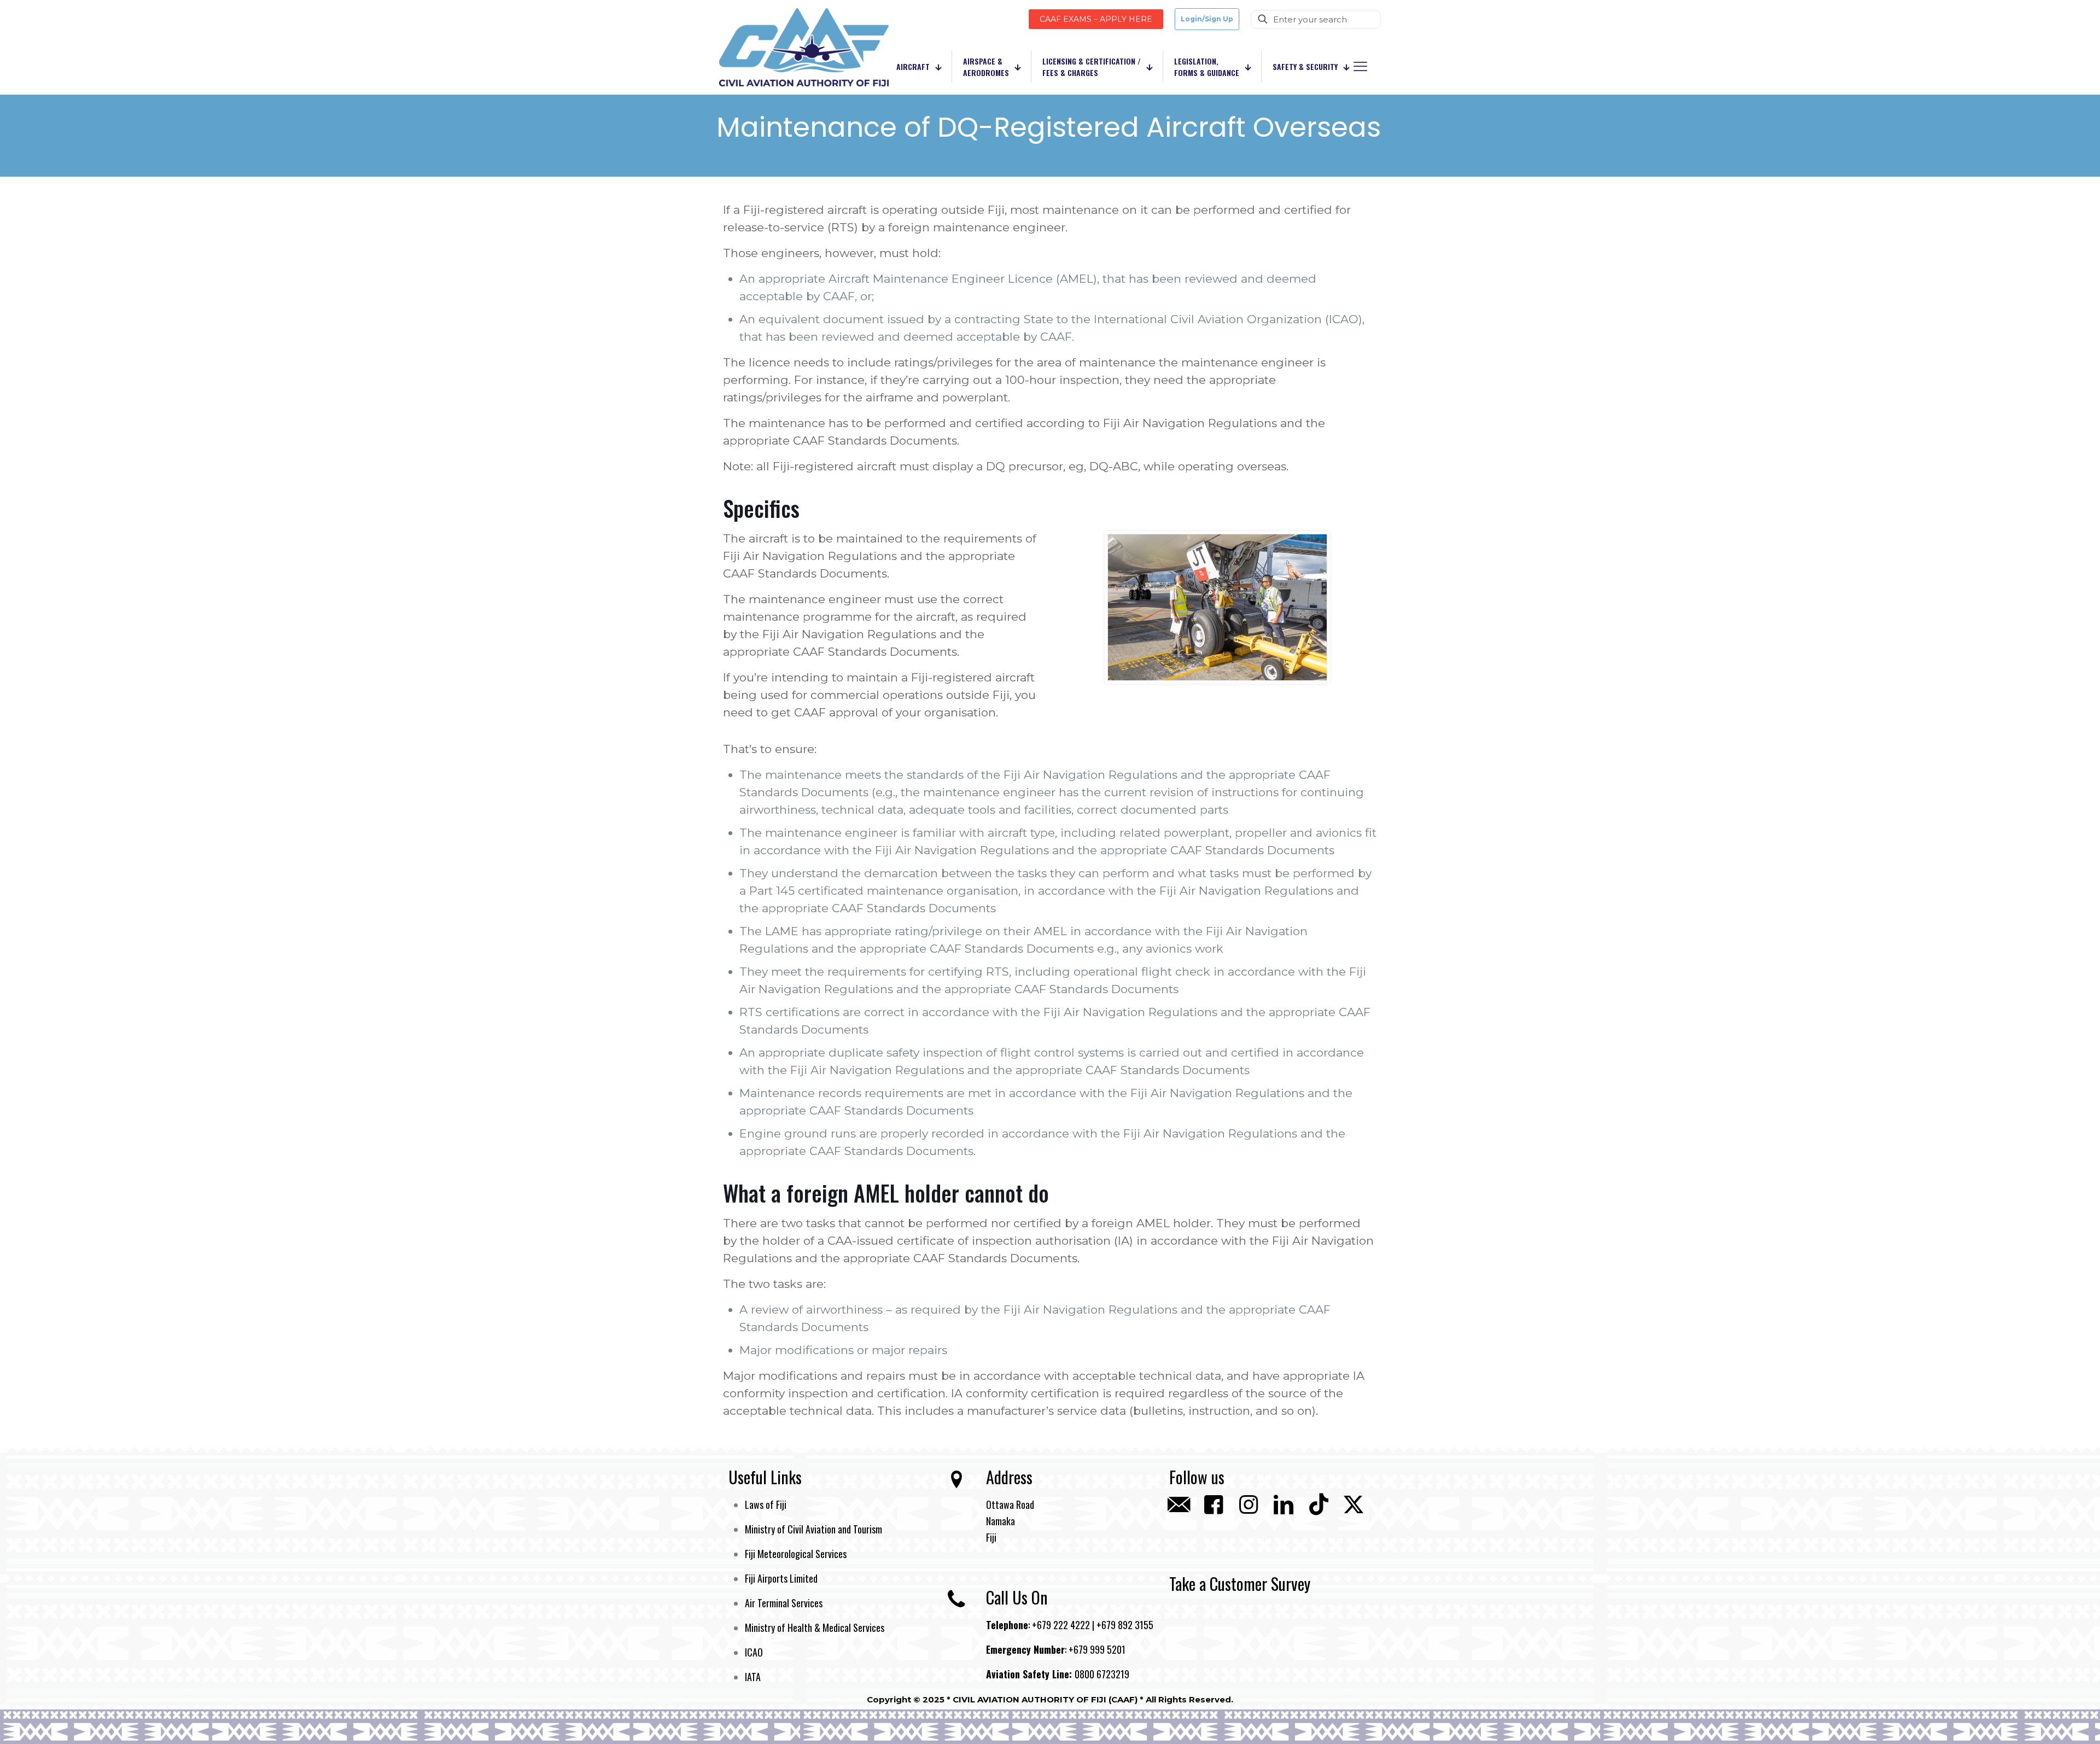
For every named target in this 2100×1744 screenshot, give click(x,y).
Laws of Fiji (766, 1504)
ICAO (754, 1652)
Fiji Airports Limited (781, 1578)
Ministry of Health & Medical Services (815, 1628)
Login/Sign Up (1207, 19)
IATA (753, 1677)
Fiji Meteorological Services (796, 1554)
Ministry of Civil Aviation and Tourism (813, 1529)
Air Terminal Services (784, 1603)
